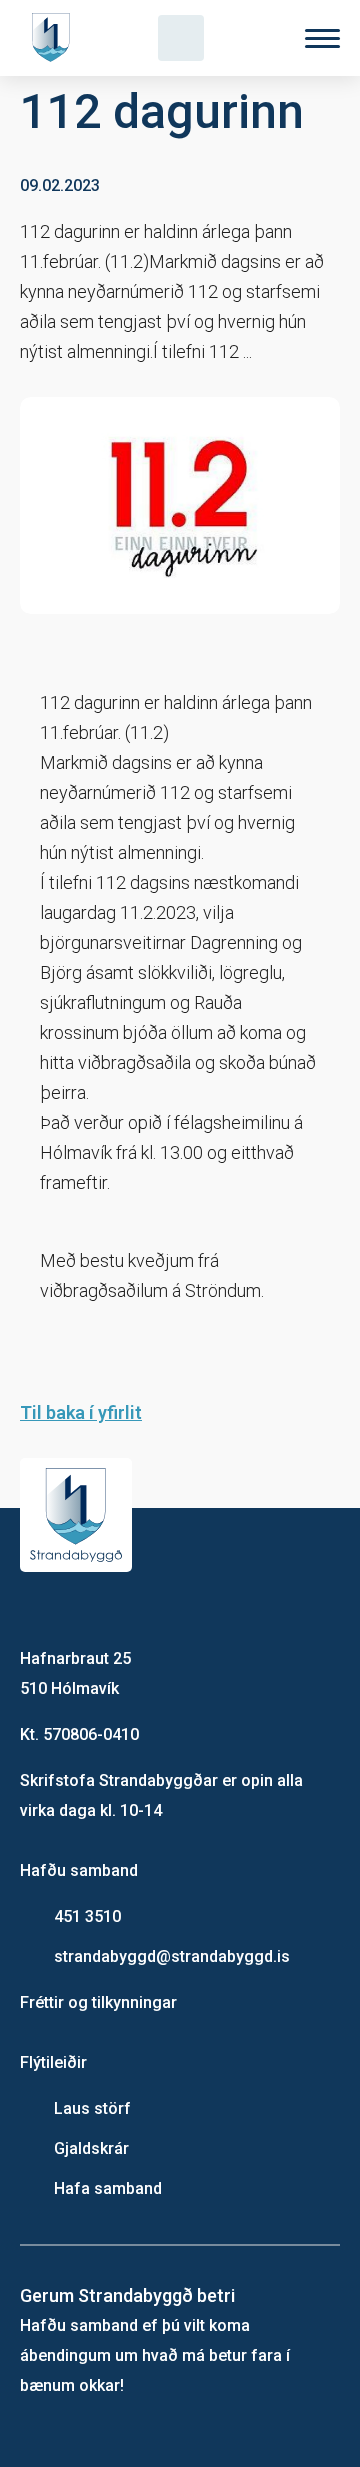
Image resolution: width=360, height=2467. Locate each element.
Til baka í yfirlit (81, 1412)
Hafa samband (108, 2188)
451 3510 (87, 1916)
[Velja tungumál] (252, 38)
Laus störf (92, 2108)
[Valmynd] (322, 38)
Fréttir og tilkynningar (98, 2002)
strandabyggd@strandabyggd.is (172, 1956)
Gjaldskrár (91, 2148)
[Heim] (55, 38)
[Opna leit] (181, 38)
